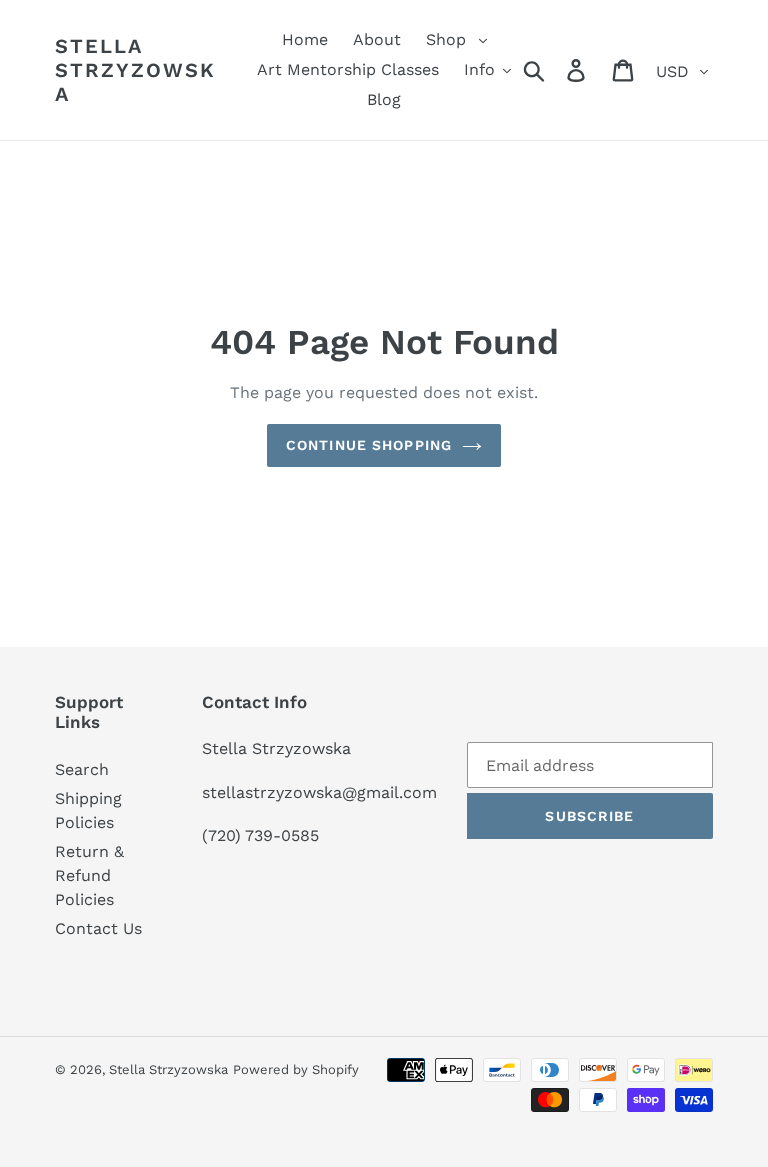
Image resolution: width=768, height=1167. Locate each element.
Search (82, 769)
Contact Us (98, 928)
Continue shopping (369, 445)
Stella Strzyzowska (135, 70)
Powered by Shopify (296, 1069)
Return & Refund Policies (89, 875)
